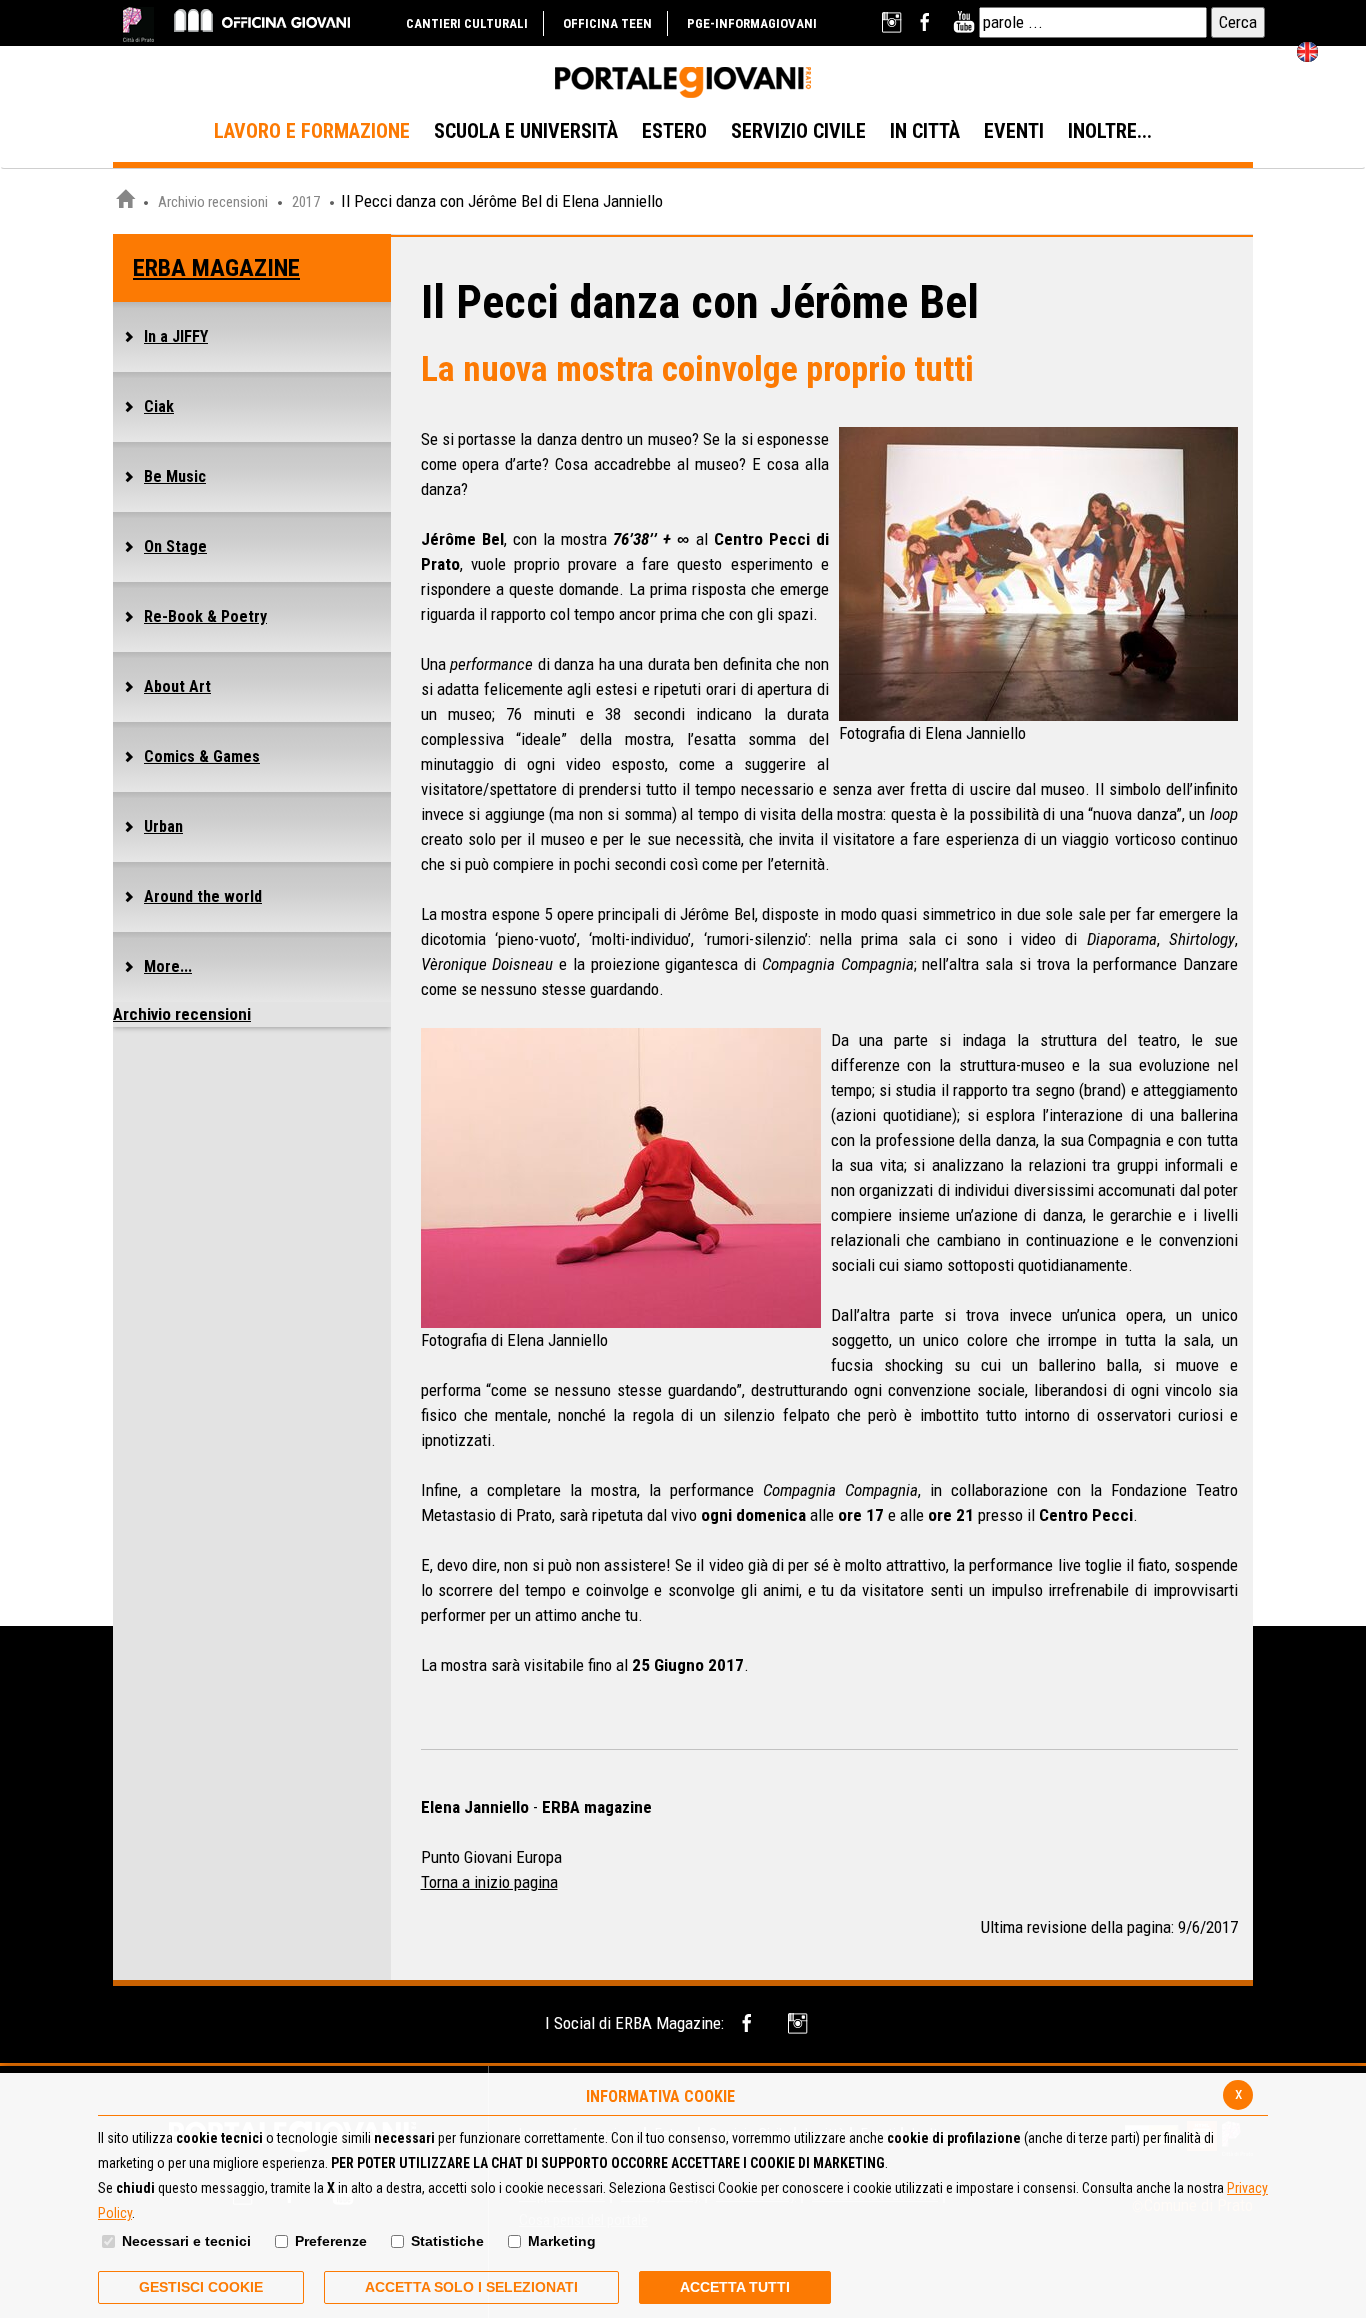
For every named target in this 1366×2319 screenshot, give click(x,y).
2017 (306, 202)
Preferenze (331, 2241)
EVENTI (1014, 131)
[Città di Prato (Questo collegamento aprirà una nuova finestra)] (138, 24)
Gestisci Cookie (201, 2287)
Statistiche (447, 2241)
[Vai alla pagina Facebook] (928, 22)
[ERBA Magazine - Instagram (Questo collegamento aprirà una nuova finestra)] (799, 2023)
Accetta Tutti (735, 2287)
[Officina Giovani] (262, 19)
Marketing (562, 2241)
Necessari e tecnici (186, 2241)
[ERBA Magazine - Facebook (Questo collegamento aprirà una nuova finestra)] (750, 2023)
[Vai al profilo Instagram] (893, 22)
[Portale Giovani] (683, 83)
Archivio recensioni (213, 202)
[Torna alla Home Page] (125, 202)
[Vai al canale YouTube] (963, 22)
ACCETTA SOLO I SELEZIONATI (471, 2287)
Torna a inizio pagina (489, 1882)
